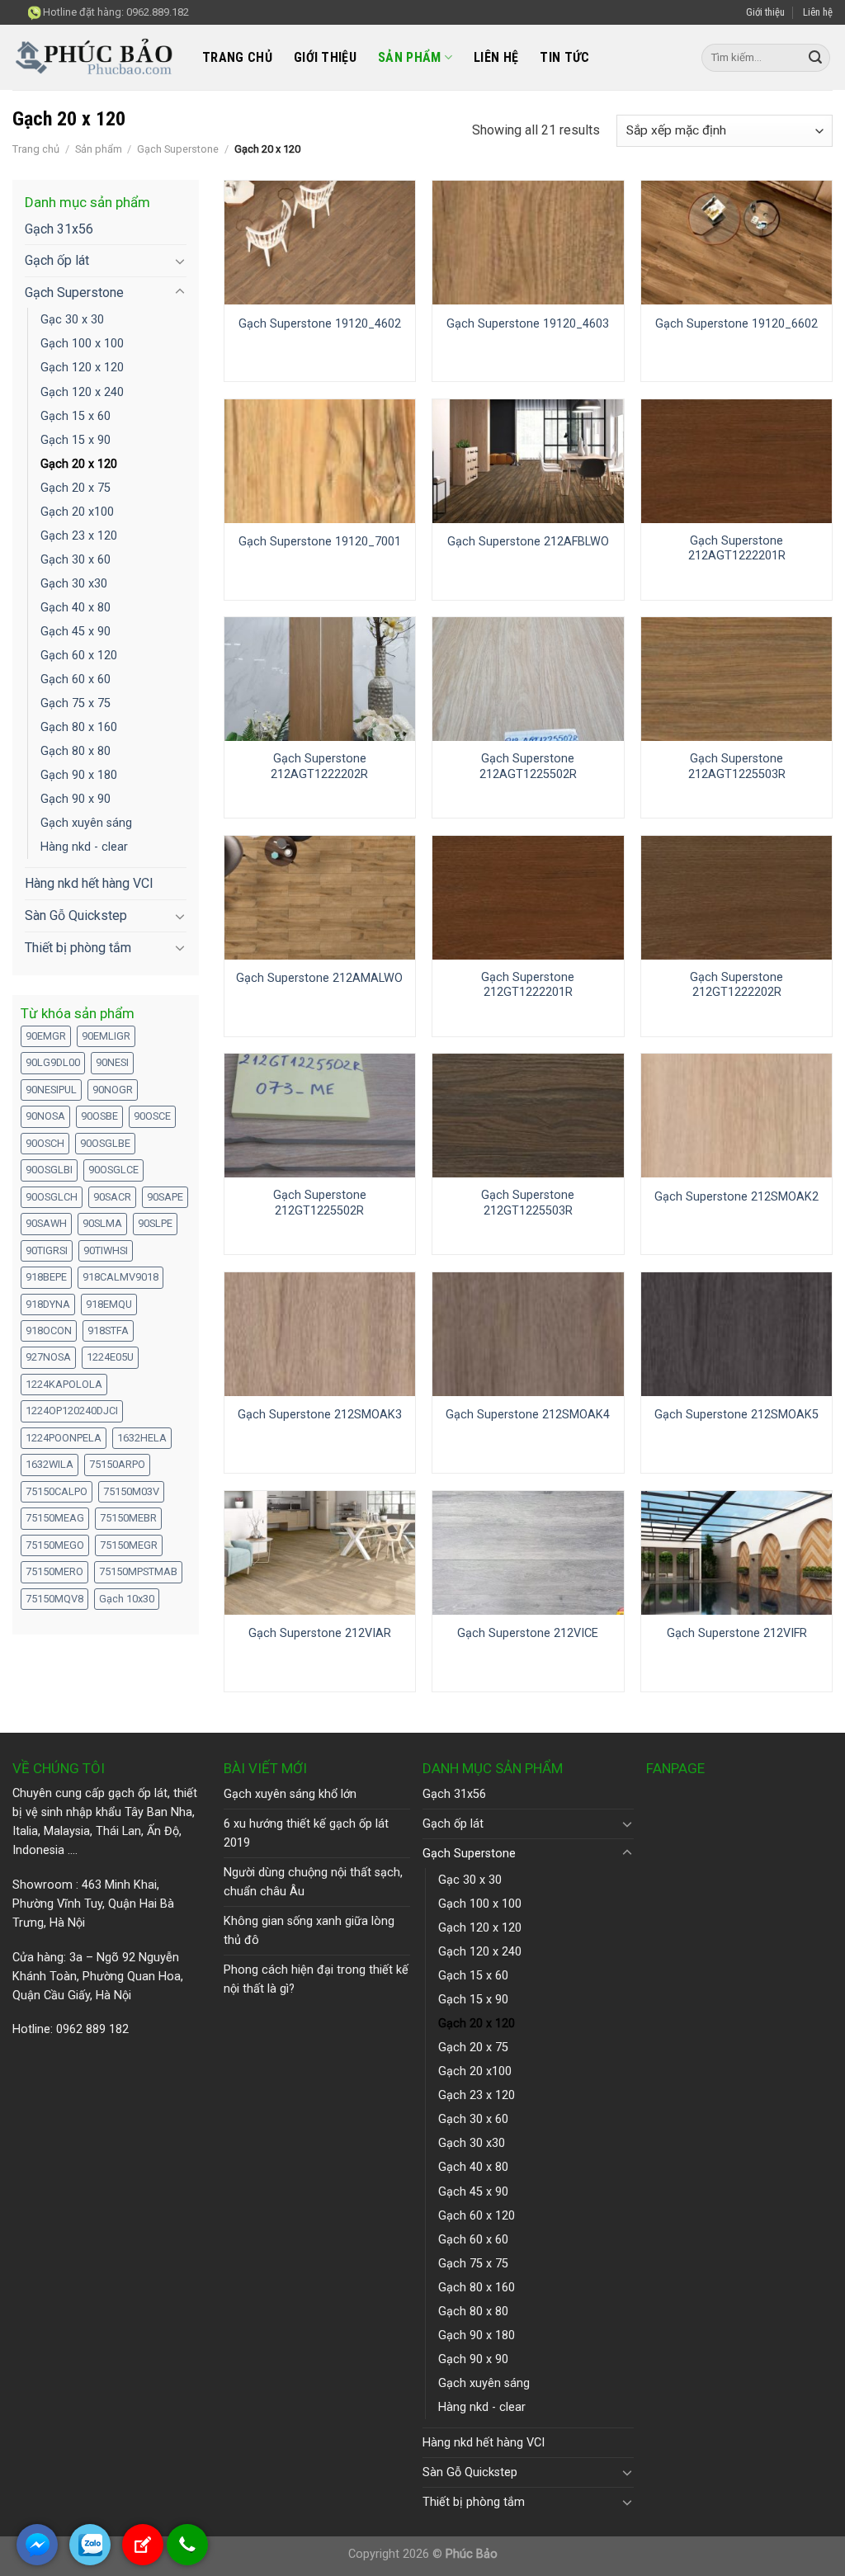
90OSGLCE (113, 1170)
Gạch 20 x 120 (79, 464)
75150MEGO (55, 1545)
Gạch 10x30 (127, 1599)
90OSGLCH (52, 1197)
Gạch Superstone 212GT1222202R (736, 985)
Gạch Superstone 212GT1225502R (320, 1203)
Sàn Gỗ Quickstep (76, 915)
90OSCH (45, 1143)
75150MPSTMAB (138, 1571)
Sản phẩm (410, 57)
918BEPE (46, 1277)
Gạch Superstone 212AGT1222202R (319, 767)
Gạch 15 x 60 (76, 416)
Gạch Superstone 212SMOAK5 (736, 1415)
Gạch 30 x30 (74, 584)
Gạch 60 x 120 (79, 656)
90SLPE (155, 1223)
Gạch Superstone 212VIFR (737, 1633)
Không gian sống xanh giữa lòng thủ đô (309, 1931)
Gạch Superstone (178, 149)
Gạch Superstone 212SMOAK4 (528, 1415)
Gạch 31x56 (59, 229)
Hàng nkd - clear (84, 847)
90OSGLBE (105, 1143)
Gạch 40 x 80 (76, 608)
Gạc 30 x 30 (72, 320)
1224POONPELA (64, 1438)
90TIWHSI (106, 1250)
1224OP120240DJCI (72, 1411)
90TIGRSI (47, 1250)
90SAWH (46, 1223)
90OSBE (99, 1116)
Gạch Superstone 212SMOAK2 (736, 1197)
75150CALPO (57, 1491)
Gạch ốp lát (57, 260)
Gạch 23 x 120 (79, 536)
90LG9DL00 (53, 1062)
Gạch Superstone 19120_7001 (320, 542)
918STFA (108, 1330)
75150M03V (131, 1491)
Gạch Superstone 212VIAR (320, 1633)
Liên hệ (818, 12)
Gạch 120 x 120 (82, 368)
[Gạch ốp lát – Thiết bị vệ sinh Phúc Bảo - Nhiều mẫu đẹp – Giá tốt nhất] (95, 58)
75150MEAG (55, 1518)
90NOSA (45, 1116)
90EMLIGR (106, 1036)
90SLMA (102, 1223)
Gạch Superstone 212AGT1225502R (528, 767)
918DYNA (48, 1304)
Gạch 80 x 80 (76, 751)
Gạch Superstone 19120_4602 (320, 324)
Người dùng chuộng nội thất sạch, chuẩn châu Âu (313, 1882)
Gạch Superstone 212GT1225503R (528, 1203)
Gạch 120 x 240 (82, 392)
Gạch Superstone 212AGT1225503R (737, 767)
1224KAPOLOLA (64, 1384)
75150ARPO (117, 1464)
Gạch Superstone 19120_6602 (736, 324)
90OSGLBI (49, 1170)
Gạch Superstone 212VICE (528, 1633)
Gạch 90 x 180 (79, 775)
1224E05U (110, 1357)
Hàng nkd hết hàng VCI (89, 883)
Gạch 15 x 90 (76, 440)
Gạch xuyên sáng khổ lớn (290, 1794)
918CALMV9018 (120, 1277)
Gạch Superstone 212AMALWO (319, 978)
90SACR (112, 1197)
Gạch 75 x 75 (76, 703)
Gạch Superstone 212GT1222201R (528, 985)
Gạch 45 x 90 (76, 632)
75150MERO (54, 1571)
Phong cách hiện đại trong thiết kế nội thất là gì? (316, 1979)
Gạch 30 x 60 (76, 560)
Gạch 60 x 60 (76, 679)
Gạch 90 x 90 (76, 799)
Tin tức (564, 57)
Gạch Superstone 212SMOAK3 (320, 1415)
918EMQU (109, 1304)
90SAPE (165, 1197)
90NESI (112, 1062)
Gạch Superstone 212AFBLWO (528, 542)
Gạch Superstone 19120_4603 (528, 324)
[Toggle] (180, 261)
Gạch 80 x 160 (79, 727)
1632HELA (142, 1438)
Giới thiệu (765, 12)
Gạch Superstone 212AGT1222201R (737, 549)
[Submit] (815, 58)
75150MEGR (129, 1545)
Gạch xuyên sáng (86, 823)
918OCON (49, 1330)
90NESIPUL (51, 1090)
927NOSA (48, 1357)
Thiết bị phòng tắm (78, 948)
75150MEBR (128, 1518)
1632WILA (50, 1464)
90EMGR (46, 1036)
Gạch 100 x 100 (82, 344)
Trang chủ (237, 57)
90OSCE (152, 1116)
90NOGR (113, 1090)
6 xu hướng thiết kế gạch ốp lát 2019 (306, 1833)
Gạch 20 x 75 (76, 488)
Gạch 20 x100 (77, 512)
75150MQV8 (54, 1599)
